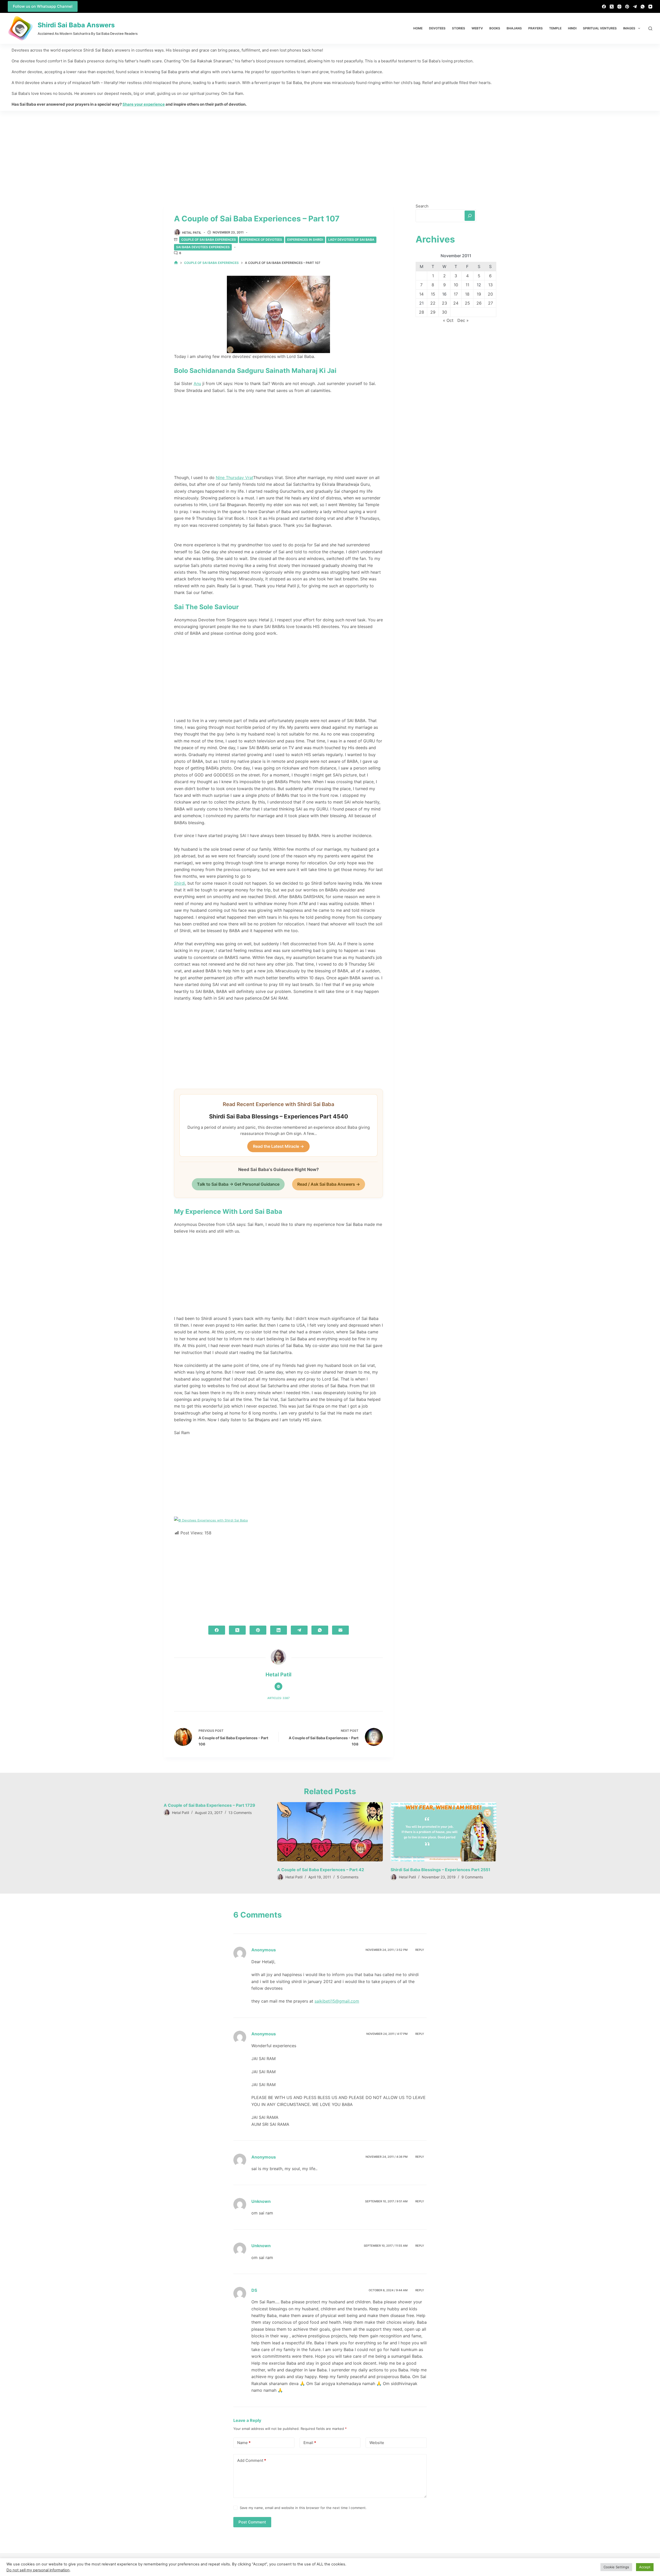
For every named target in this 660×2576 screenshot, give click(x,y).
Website (377, 2443)
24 (456, 303)
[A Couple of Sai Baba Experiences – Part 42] (330, 1832)
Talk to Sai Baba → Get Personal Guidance (238, 1184)
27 (490, 303)
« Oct (448, 320)
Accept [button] (645, 2567)
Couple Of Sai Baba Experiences (209, 240)
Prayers (535, 28)
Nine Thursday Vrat (234, 478)
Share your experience (144, 104)
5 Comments (348, 1877)
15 (433, 294)
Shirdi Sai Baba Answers (76, 25)
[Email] (340, 1630)
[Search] (650, 28)
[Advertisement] (330, 149)
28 (422, 312)
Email (310, 2443)
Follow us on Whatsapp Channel (43, 6)
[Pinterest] (627, 7)
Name (244, 2443)
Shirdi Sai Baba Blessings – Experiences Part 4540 (279, 1116)
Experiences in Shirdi (305, 240)
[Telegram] (635, 7)
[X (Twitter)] (612, 7)
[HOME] (176, 263)
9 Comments (472, 1877)
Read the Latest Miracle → (278, 1146)
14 (421, 294)
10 (456, 285)
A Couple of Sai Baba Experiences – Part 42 (321, 1870)
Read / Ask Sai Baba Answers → (329, 1184)
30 (444, 312)
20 (490, 294)
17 (456, 294)
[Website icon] (278, 1686)
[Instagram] (619, 7)
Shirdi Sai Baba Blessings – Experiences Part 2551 (440, 1870)
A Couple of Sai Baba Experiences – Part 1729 (209, 1805)
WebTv (477, 28)
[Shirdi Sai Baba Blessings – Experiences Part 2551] (443, 1832)
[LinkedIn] (279, 1630)
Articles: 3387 (278, 1698)
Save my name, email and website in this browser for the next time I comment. (303, 2508)
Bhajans (514, 28)
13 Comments (240, 1813)
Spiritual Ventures (600, 28)
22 (433, 303)
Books (495, 28)
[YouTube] (650, 7)
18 (467, 294)
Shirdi (180, 883)
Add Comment (252, 2460)
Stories (459, 28)
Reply (420, 1950)
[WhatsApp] (643, 7)
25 (467, 303)
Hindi (572, 28)
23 (444, 303)
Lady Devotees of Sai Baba (351, 240)
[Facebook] (604, 7)
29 (433, 312)
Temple (555, 28)
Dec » (463, 320)
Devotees (437, 28)
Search (422, 206)
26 (479, 303)
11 (467, 285)
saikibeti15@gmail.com (337, 2001)
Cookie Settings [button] (616, 2567)
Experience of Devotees (262, 240)
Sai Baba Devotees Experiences (203, 247)
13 (490, 285)
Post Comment (252, 2522)
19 (479, 294)
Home (418, 28)
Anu (197, 383)
